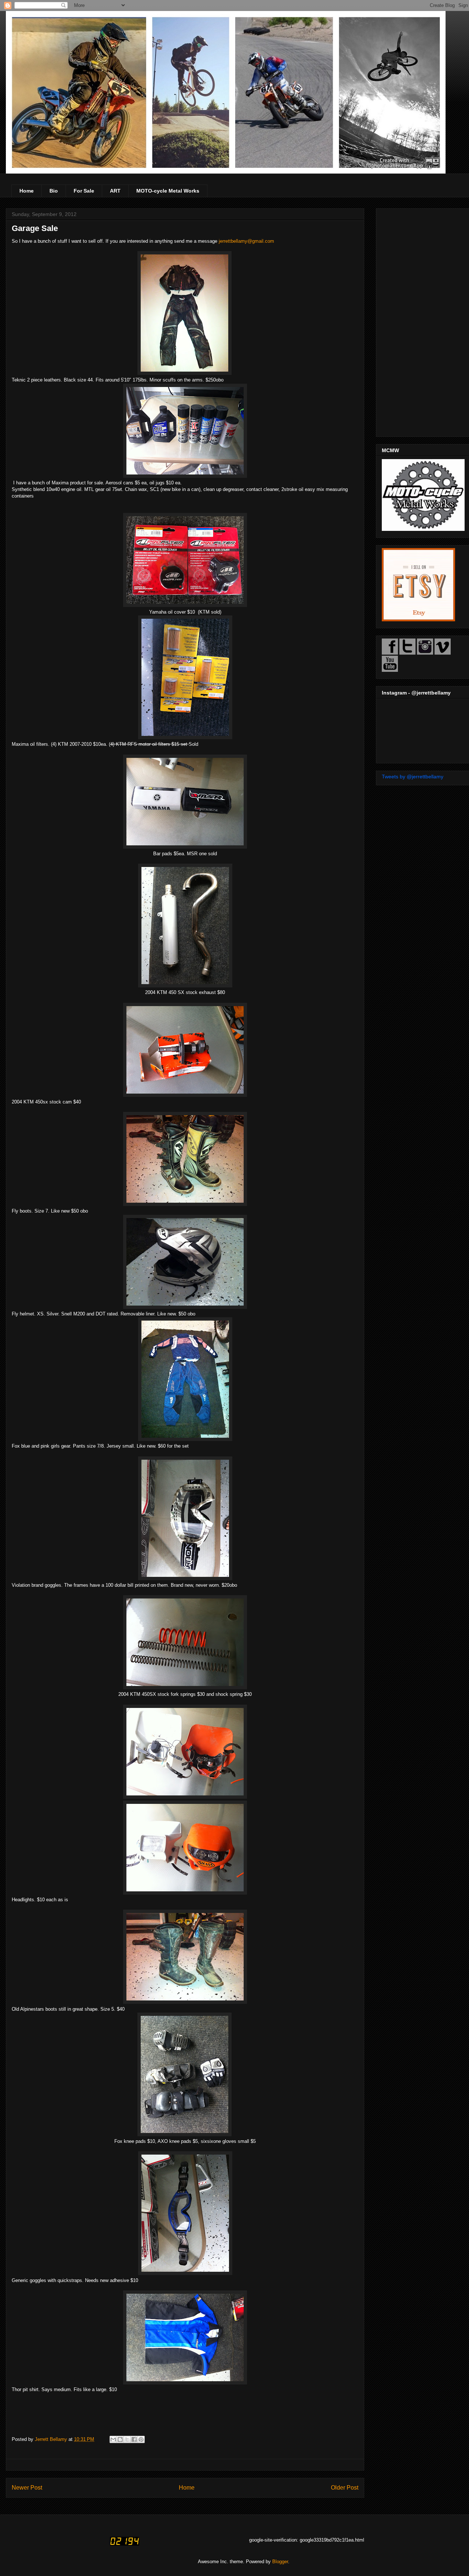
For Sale (84, 191)
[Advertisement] (423, 321)
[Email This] (113, 2439)
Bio (54, 191)
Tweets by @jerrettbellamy (413, 777)
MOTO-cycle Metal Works (168, 191)
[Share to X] (127, 2439)
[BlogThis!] (120, 2439)
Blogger (280, 2562)
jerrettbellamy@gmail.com (246, 241)
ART (115, 191)
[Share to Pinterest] (141, 2439)
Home (27, 191)
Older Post (345, 2488)
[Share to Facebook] (134, 2439)
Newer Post (27, 2488)
